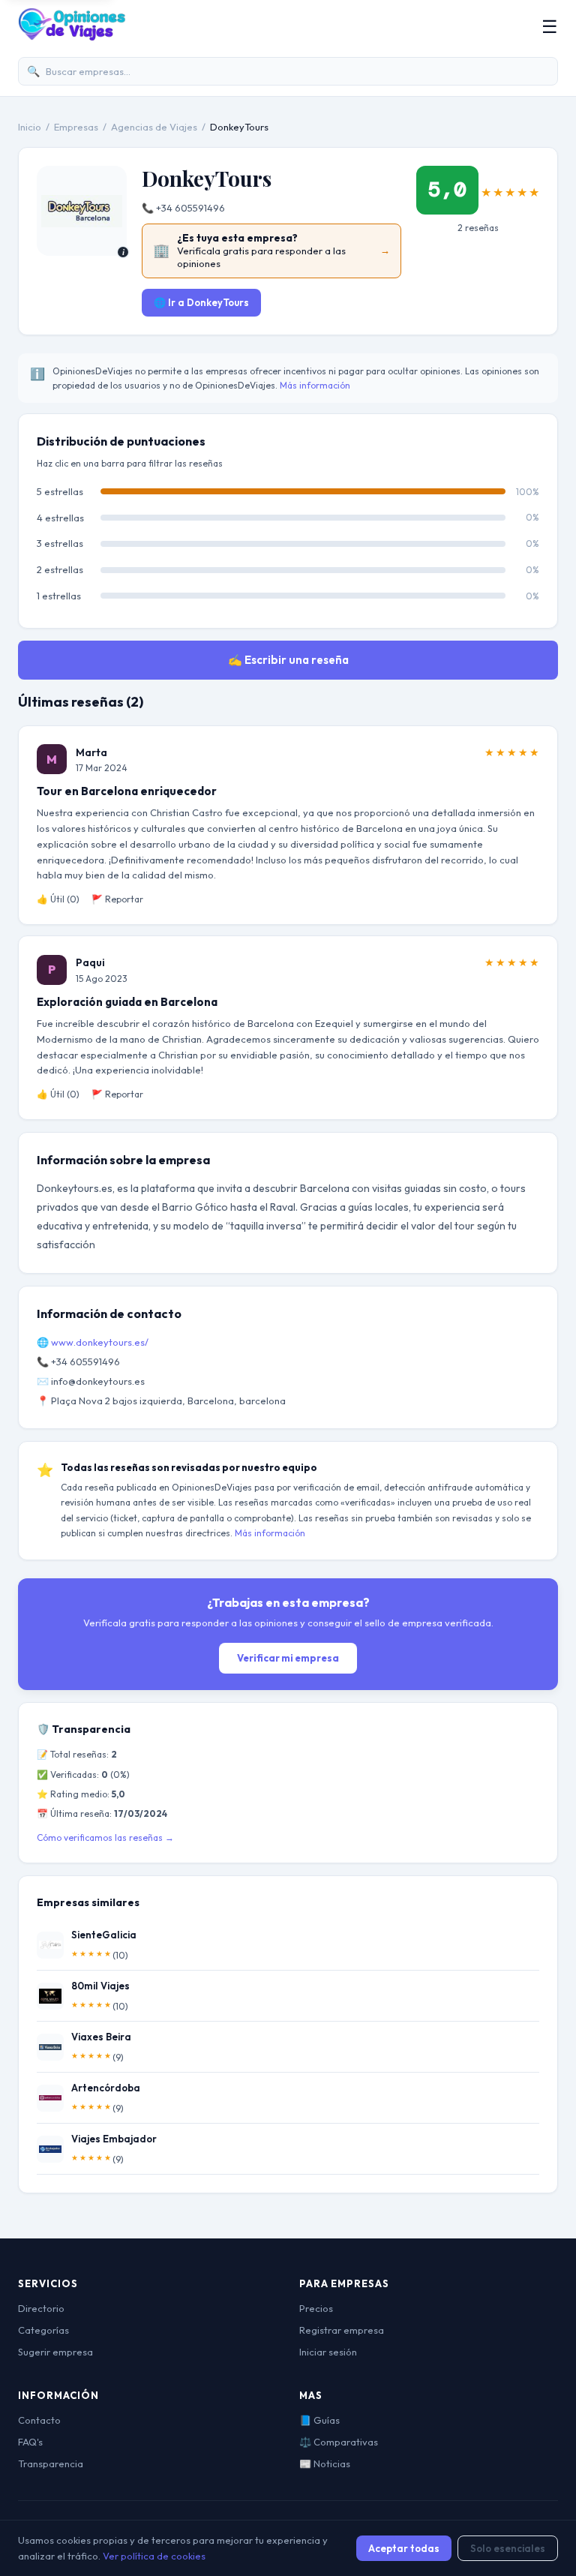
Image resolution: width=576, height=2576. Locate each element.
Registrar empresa (342, 2330)
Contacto (39, 2420)
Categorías (43, 2330)
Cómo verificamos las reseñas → (105, 1837)
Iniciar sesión (328, 2352)
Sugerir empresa (55, 2352)
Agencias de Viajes (154, 127)
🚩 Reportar (117, 899)
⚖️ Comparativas (339, 2442)
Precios (316, 2308)
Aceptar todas (404, 2548)
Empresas (76, 127)
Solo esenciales (508, 2548)
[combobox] (288, 72)
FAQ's (30, 2442)
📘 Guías (319, 2420)
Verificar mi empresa (288, 1658)
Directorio (41, 2308)
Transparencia (51, 2463)
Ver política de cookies (154, 2556)
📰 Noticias (325, 2463)
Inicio (30, 127)
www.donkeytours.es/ (100, 1342)
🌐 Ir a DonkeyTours (201, 302)
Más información (315, 385)
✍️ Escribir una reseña (288, 660)
